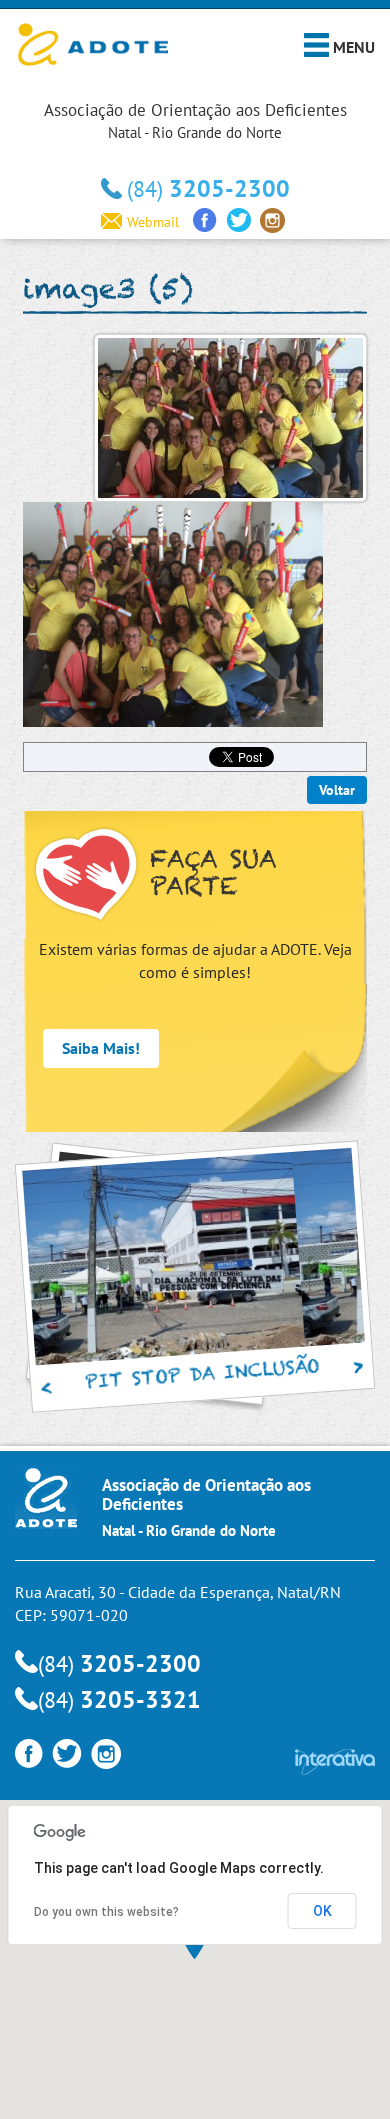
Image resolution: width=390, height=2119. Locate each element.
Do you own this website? (106, 1912)
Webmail (153, 222)
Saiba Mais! (101, 1048)
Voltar (337, 790)
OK (322, 1911)
